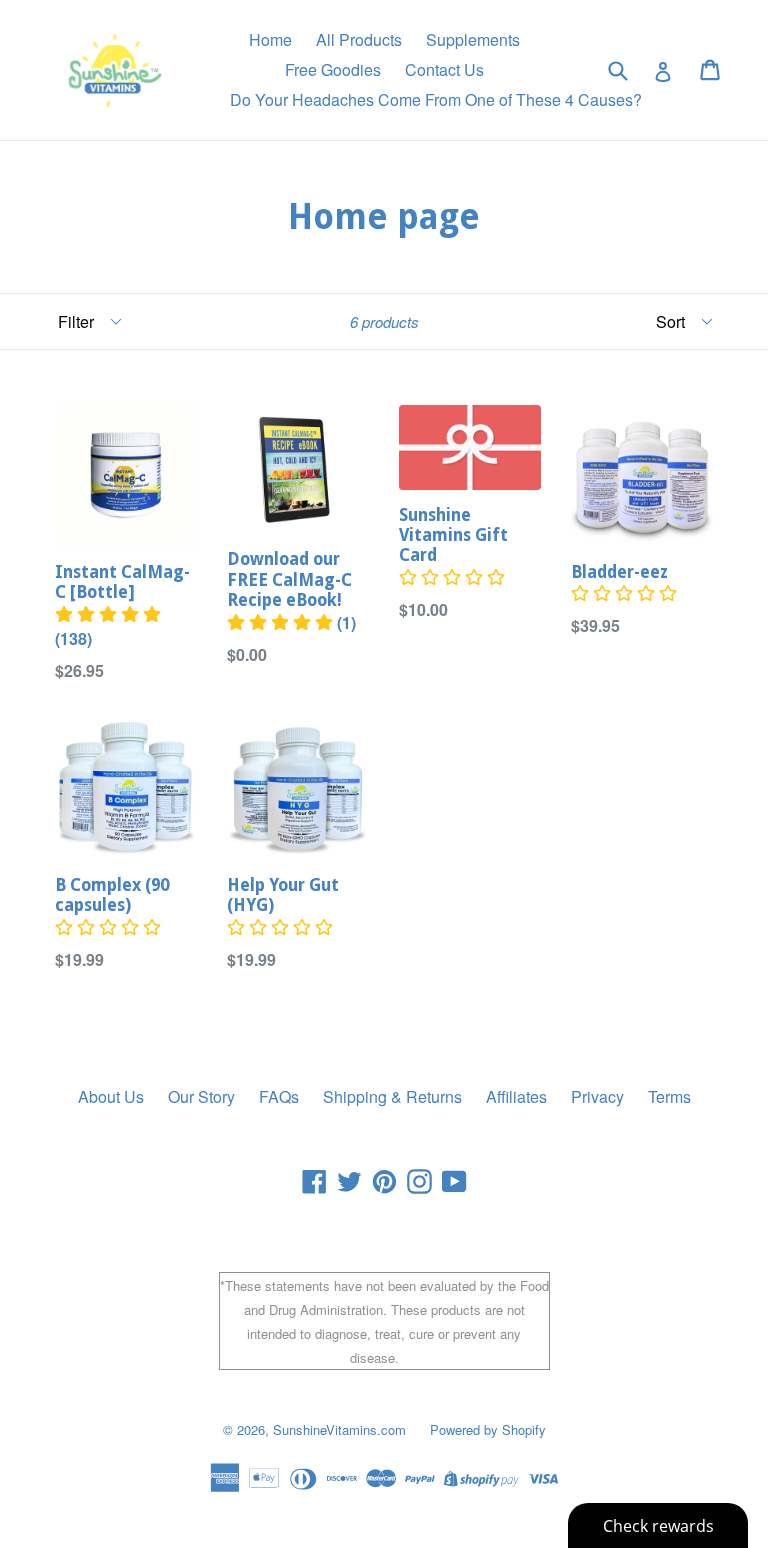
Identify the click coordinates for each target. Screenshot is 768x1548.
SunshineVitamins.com (339, 1429)
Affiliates (516, 1096)
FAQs (279, 1096)
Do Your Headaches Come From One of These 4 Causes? (436, 99)
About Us (111, 1096)
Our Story (201, 1096)
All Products (359, 39)
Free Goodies (333, 69)
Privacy (597, 1096)
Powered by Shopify (488, 1429)
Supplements (473, 39)
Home (270, 39)
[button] (280, 927)
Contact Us (444, 69)
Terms (669, 1096)
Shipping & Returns (392, 1096)
